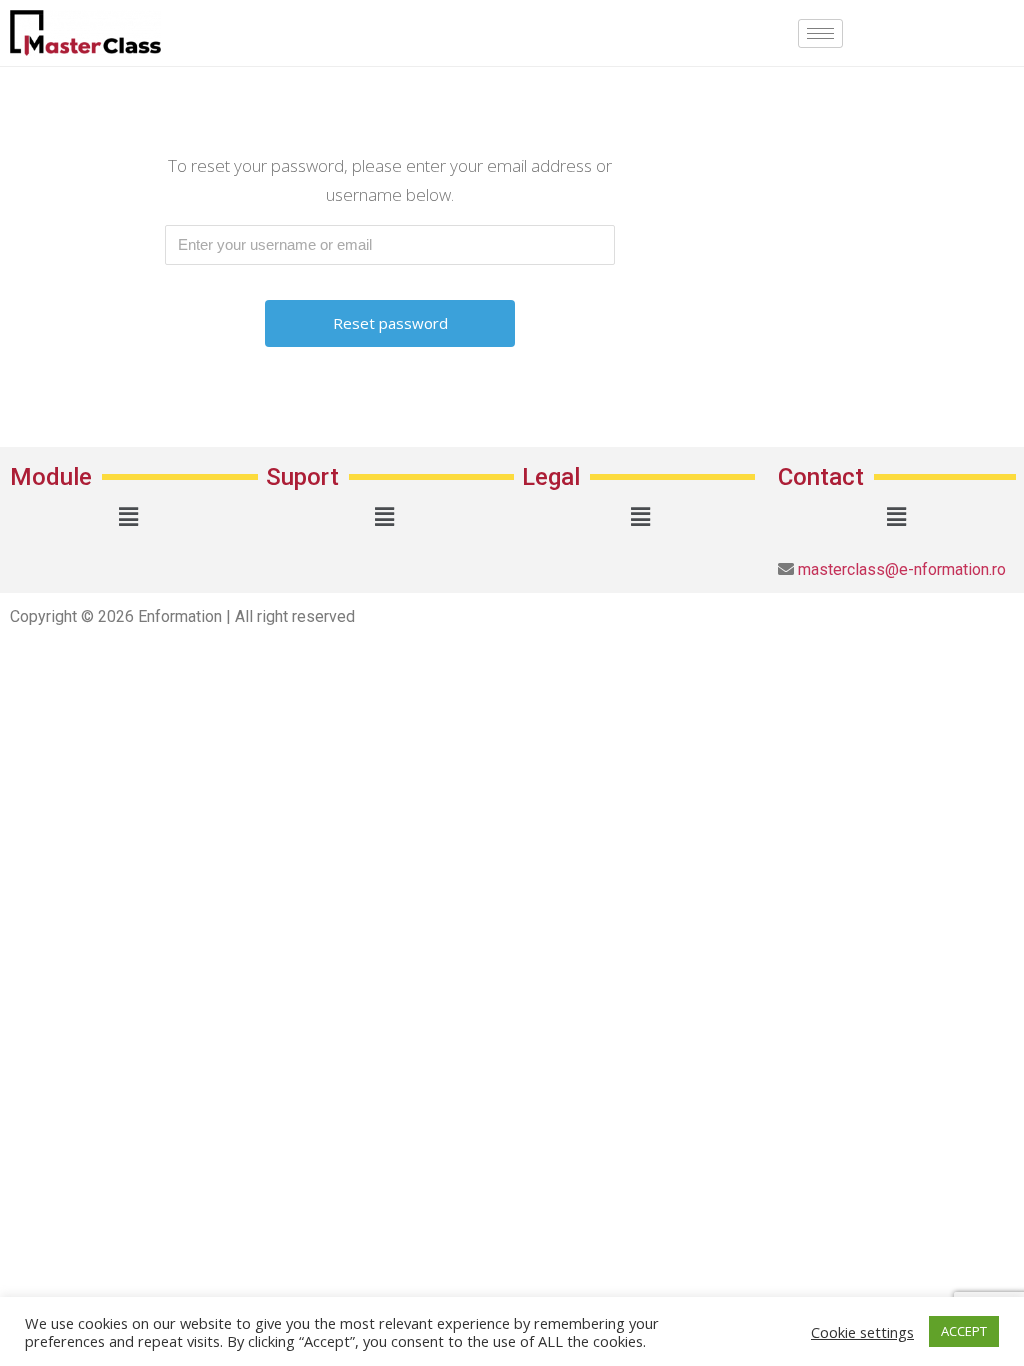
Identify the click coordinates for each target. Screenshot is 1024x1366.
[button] (128, 517)
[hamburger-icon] (820, 33)
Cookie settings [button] (862, 1332)
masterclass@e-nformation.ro (900, 569)
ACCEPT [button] (964, 1331)
